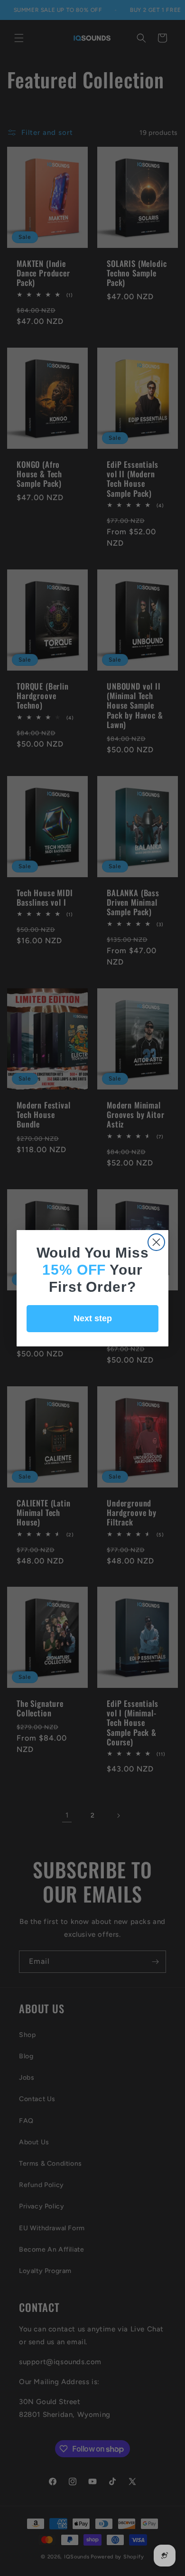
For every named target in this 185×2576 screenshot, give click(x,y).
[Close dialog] (156, 1242)
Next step (93, 1318)
